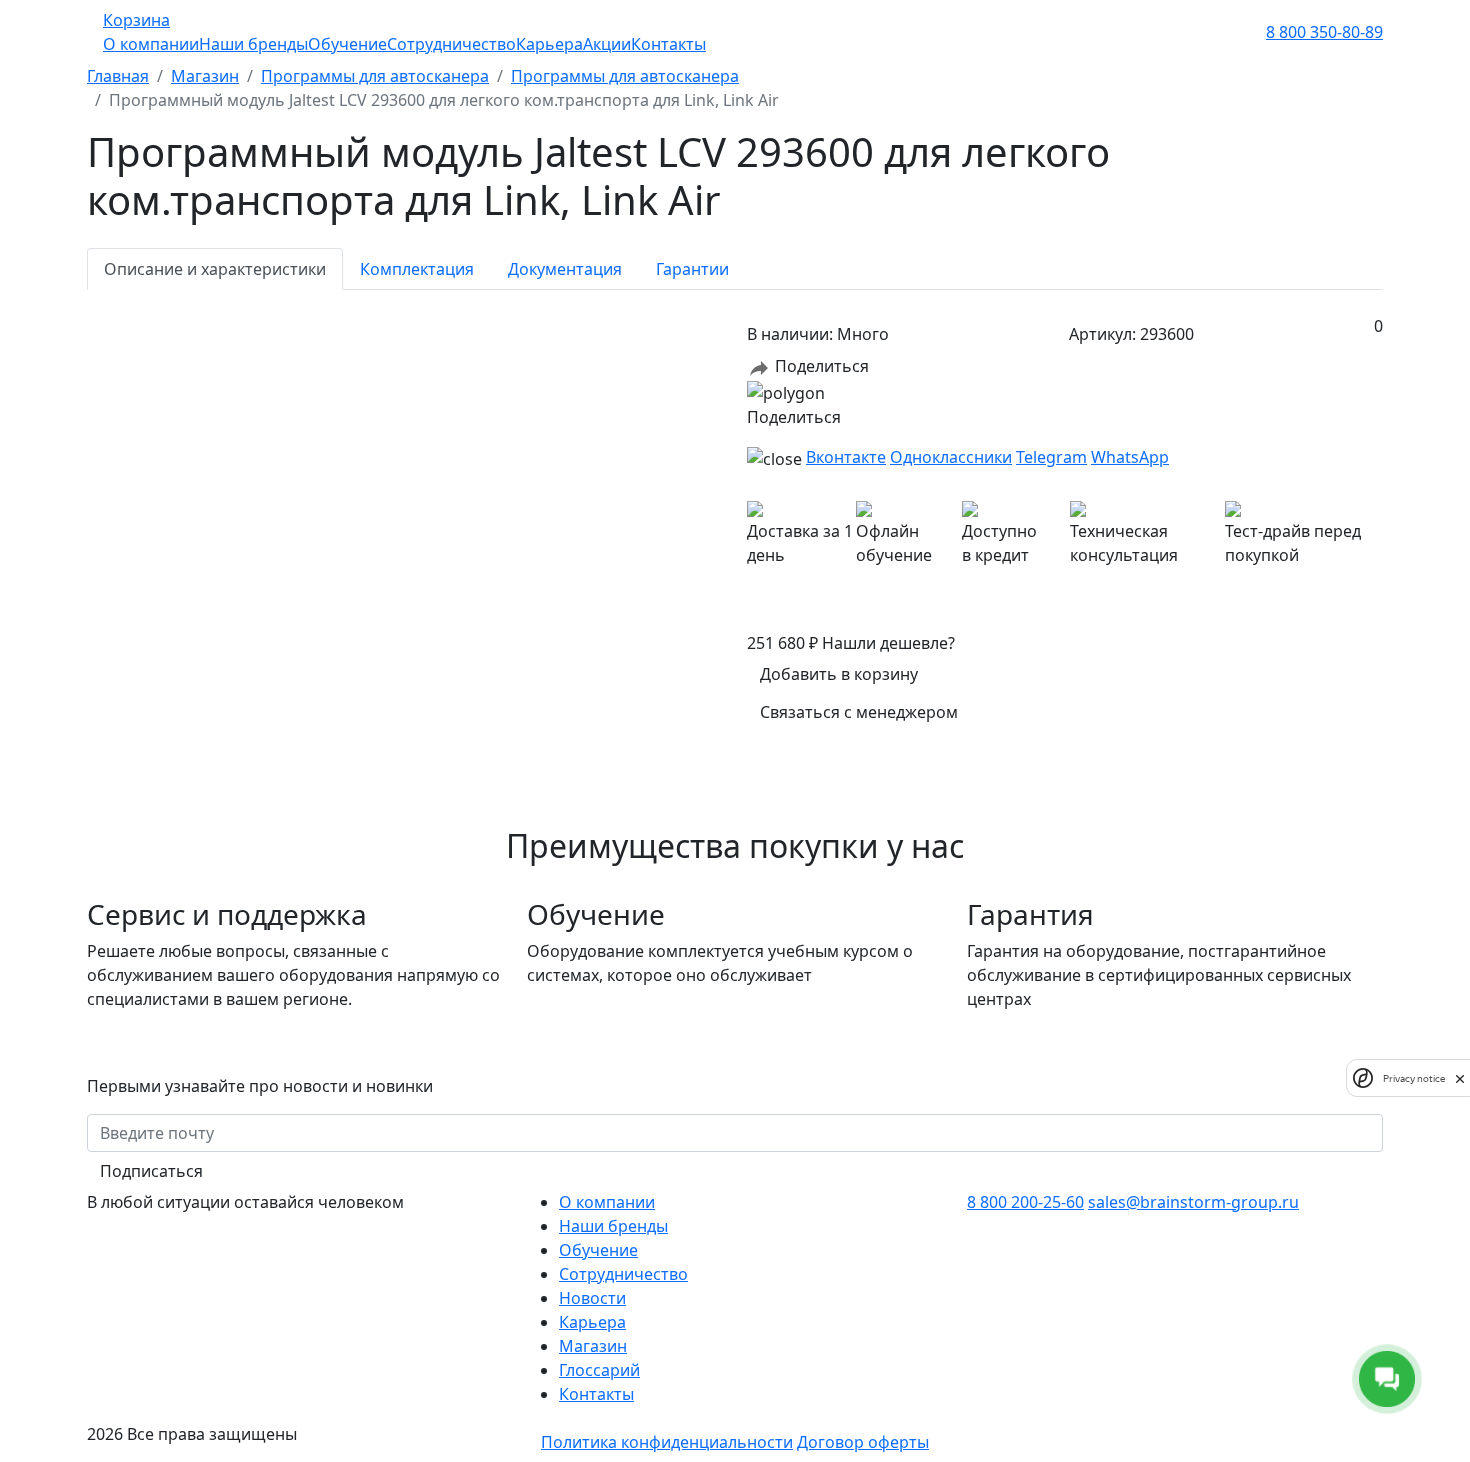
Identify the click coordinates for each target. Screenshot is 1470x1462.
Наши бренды (253, 44)
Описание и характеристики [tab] (215, 269)
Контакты (668, 44)
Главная (118, 76)
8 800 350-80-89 (1324, 32)
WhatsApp (1130, 457)
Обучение (347, 44)
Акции (607, 44)
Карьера (549, 44)
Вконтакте (846, 457)
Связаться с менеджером (859, 712)
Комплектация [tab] (417, 269)
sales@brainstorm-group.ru (1193, 1202)
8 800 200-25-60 (1025, 1202)
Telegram (1051, 457)
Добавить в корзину (839, 674)
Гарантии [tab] (692, 269)
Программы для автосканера (375, 76)
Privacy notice (1414, 1077)
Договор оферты (863, 1442)
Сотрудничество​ (623, 1274)
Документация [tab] (565, 269)
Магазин (205, 76)
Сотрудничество (451, 44)
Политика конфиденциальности (667, 1442)
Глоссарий (599, 1370)
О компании (151, 44)
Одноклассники (951, 457)
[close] (1460, 1078)
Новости (592, 1298)
